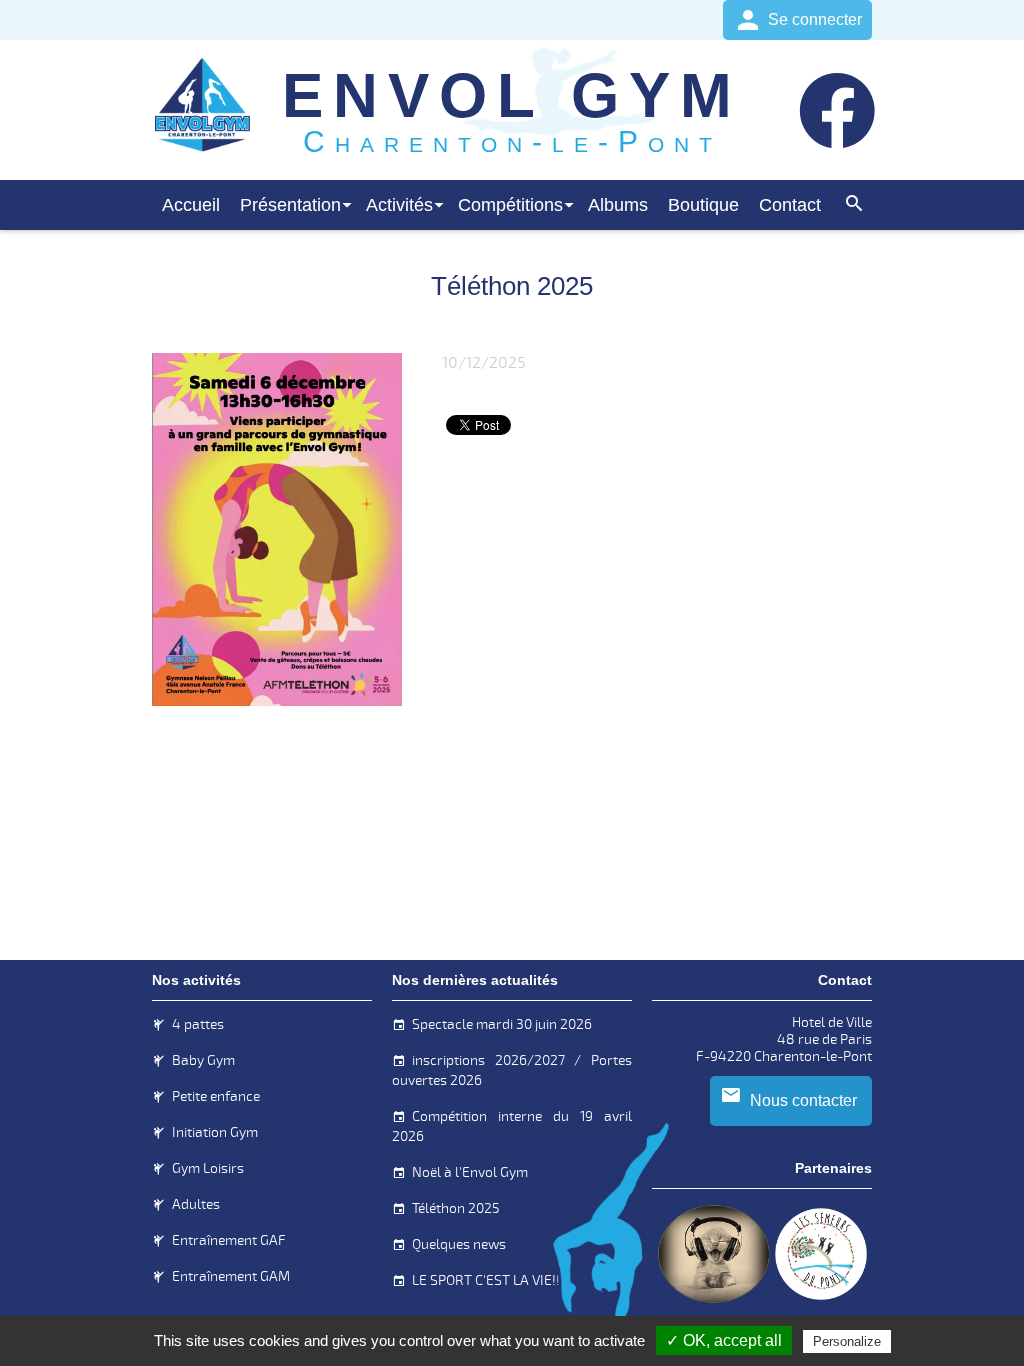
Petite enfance (216, 1096)
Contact (790, 205)
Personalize (847, 1341)
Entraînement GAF (229, 1240)
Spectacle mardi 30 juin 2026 (502, 1024)
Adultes (196, 1204)
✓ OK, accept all (724, 1340)
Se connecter (815, 19)
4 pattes (198, 1024)
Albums (618, 205)
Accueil (191, 205)
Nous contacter (803, 1100)
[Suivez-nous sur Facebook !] (832, 110)
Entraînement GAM (231, 1276)
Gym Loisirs (208, 1168)
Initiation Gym (215, 1132)
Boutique (703, 205)
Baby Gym (203, 1060)
